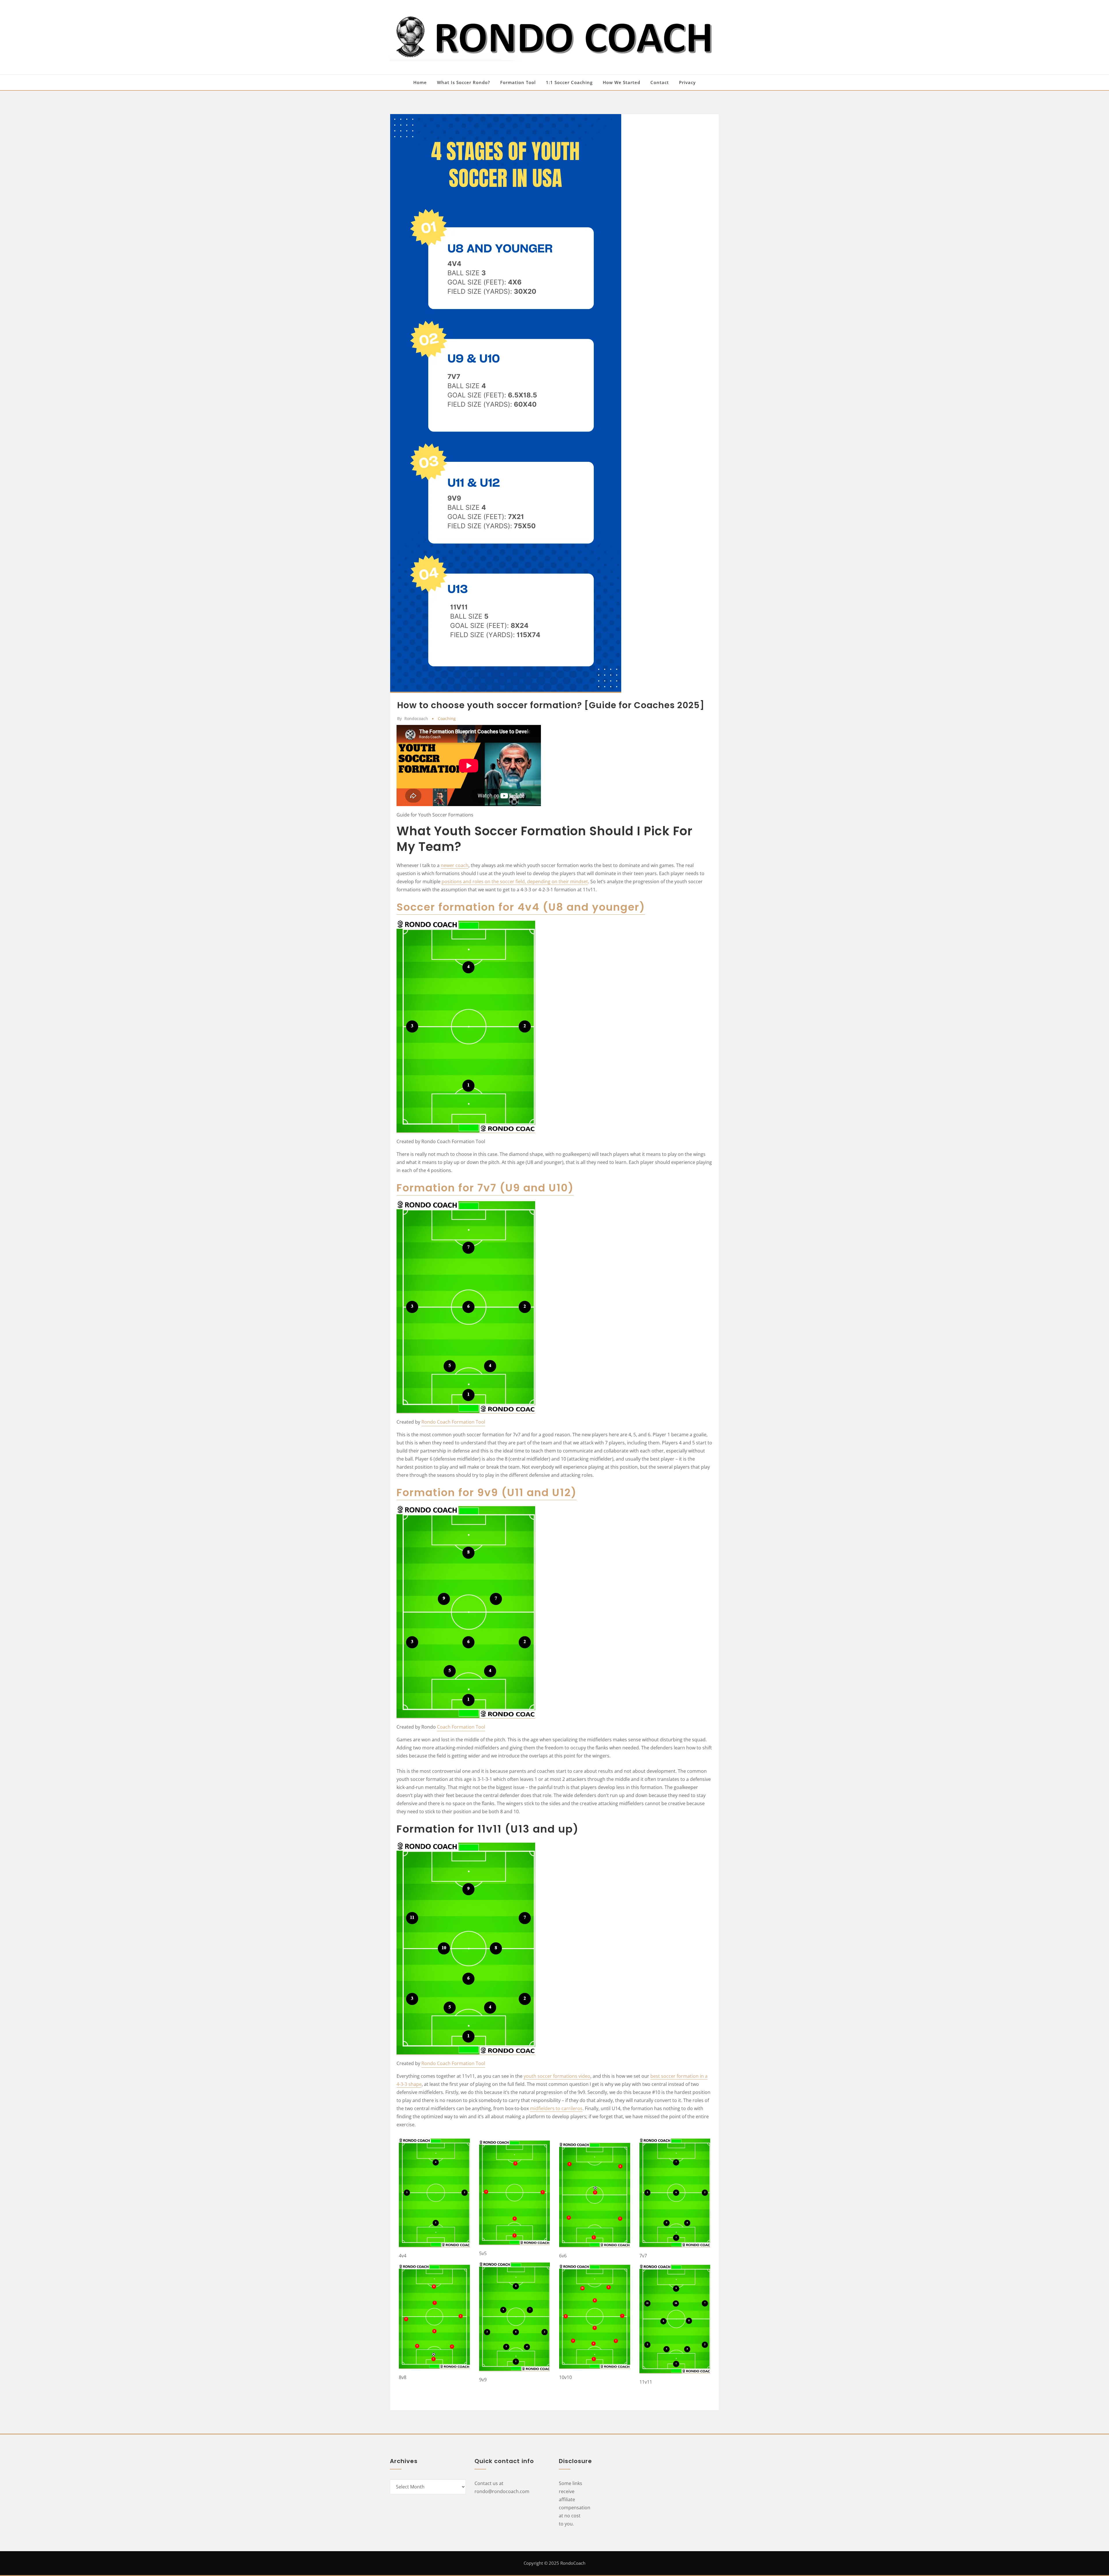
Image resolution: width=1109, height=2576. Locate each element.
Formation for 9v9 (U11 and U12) (487, 1492)
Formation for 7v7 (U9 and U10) (485, 1188)
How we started (622, 82)
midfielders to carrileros (556, 2108)
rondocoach (413, 718)
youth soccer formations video (557, 2076)
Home (420, 82)
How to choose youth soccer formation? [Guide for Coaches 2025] (551, 705)
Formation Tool (518, 82)
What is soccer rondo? (464, 82)
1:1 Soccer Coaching (569, 82)
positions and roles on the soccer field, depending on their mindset (515, 881)
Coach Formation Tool (461, 1727)
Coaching (447, 718)
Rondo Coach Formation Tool (453, 1422)
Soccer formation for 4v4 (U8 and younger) (521, 907)
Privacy (687, 82)
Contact (660, 82)
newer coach (455, 865)
